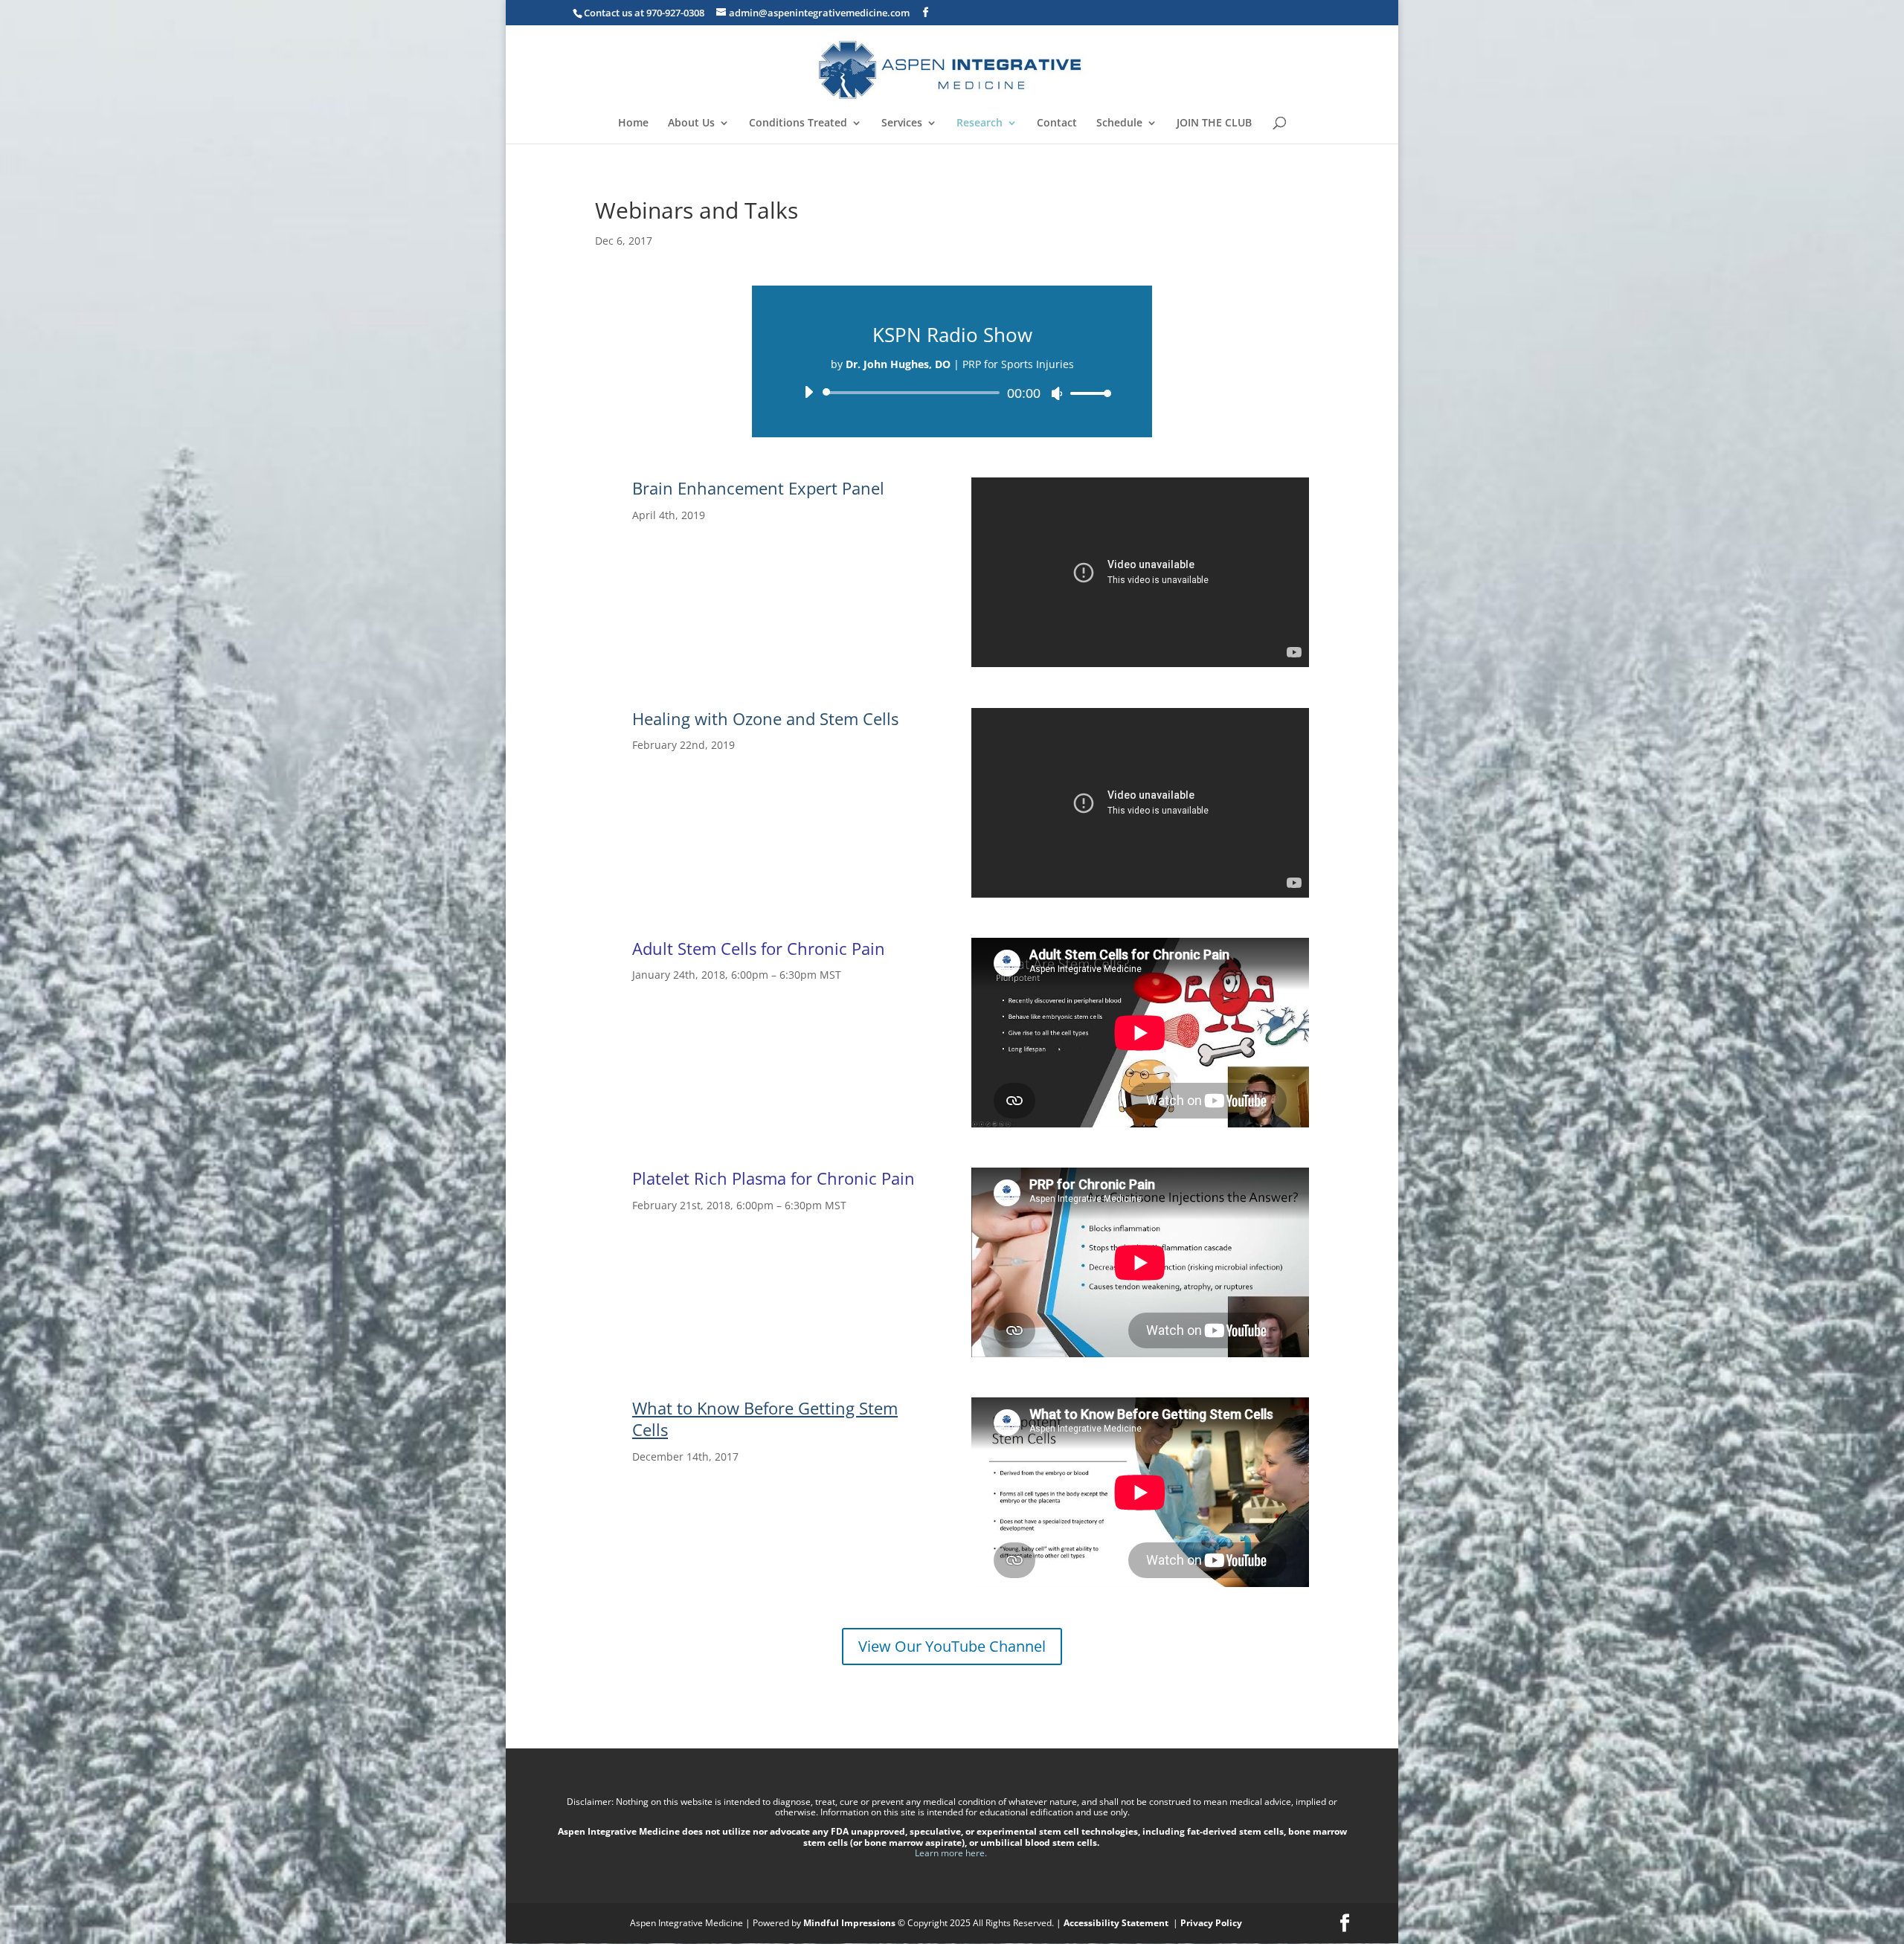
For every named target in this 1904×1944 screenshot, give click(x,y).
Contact (1057, 123)
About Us (691, 123)
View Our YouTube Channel (952, 1646)
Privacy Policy (1211, 1923)
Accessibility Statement (1117, 1923)
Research (980, 123)
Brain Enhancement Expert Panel (758, 488)
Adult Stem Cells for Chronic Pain (759, 948)
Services (902, 123)
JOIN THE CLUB (1214, 123)
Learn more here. (952, 1853)
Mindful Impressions (849, 1923)
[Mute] (1057, 393)
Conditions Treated (798, 123)
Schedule (1119, 123)
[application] (952, 393)
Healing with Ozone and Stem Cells (765, 718)
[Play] (808, 392)
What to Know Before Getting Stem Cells (765, 1419)
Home (633, 123)
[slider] (1087, 393)
